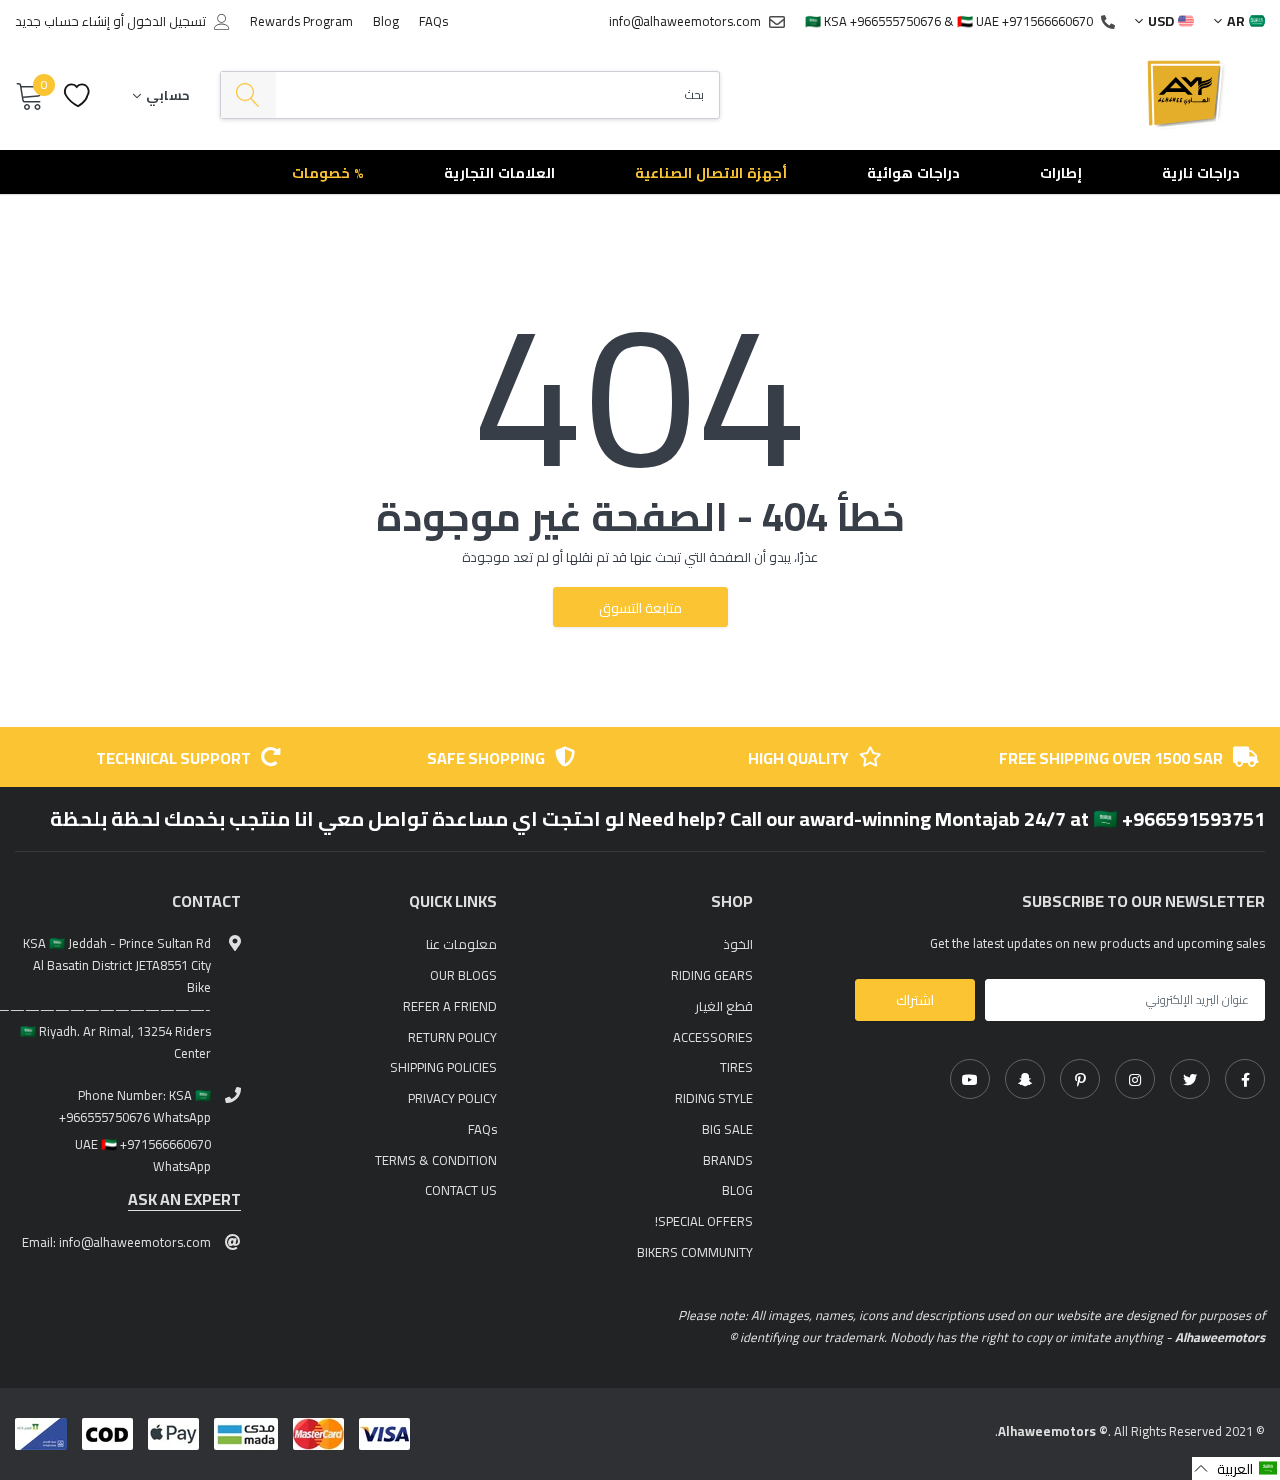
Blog (386, 21)
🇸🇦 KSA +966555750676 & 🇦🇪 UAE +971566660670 (949, 21)
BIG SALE (727, 1129)
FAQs (433, 21)
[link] (1245, 1079)
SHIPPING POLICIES (443, 1067)
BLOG (737, 1190)
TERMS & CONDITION (436, 1160)
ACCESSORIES (713, 1037)
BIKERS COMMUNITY (695, 1252)
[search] (248, 95)
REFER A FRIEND (450, 1006)
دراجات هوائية (913, 173)
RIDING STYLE (714, 1098)
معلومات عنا (461, 944)
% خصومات (328, 173)
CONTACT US (461, 1190)
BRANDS (728, 1160)
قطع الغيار (724, 1006)
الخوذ (738, 944)
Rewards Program (301, 21)
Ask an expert (184, 1199)
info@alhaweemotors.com (685, 21)
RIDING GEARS (712, 975)
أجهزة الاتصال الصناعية (711, 173)
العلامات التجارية (499, 173)
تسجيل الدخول (166, 21)
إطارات (1061, 173)
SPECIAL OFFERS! (704, 1221)
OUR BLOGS (463, 975)
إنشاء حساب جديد (62, 21)
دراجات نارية (1201, 173)
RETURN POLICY (452, 1037)
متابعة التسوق (640, 608)
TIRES (736, 1067)
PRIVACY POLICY (452, 1098)
